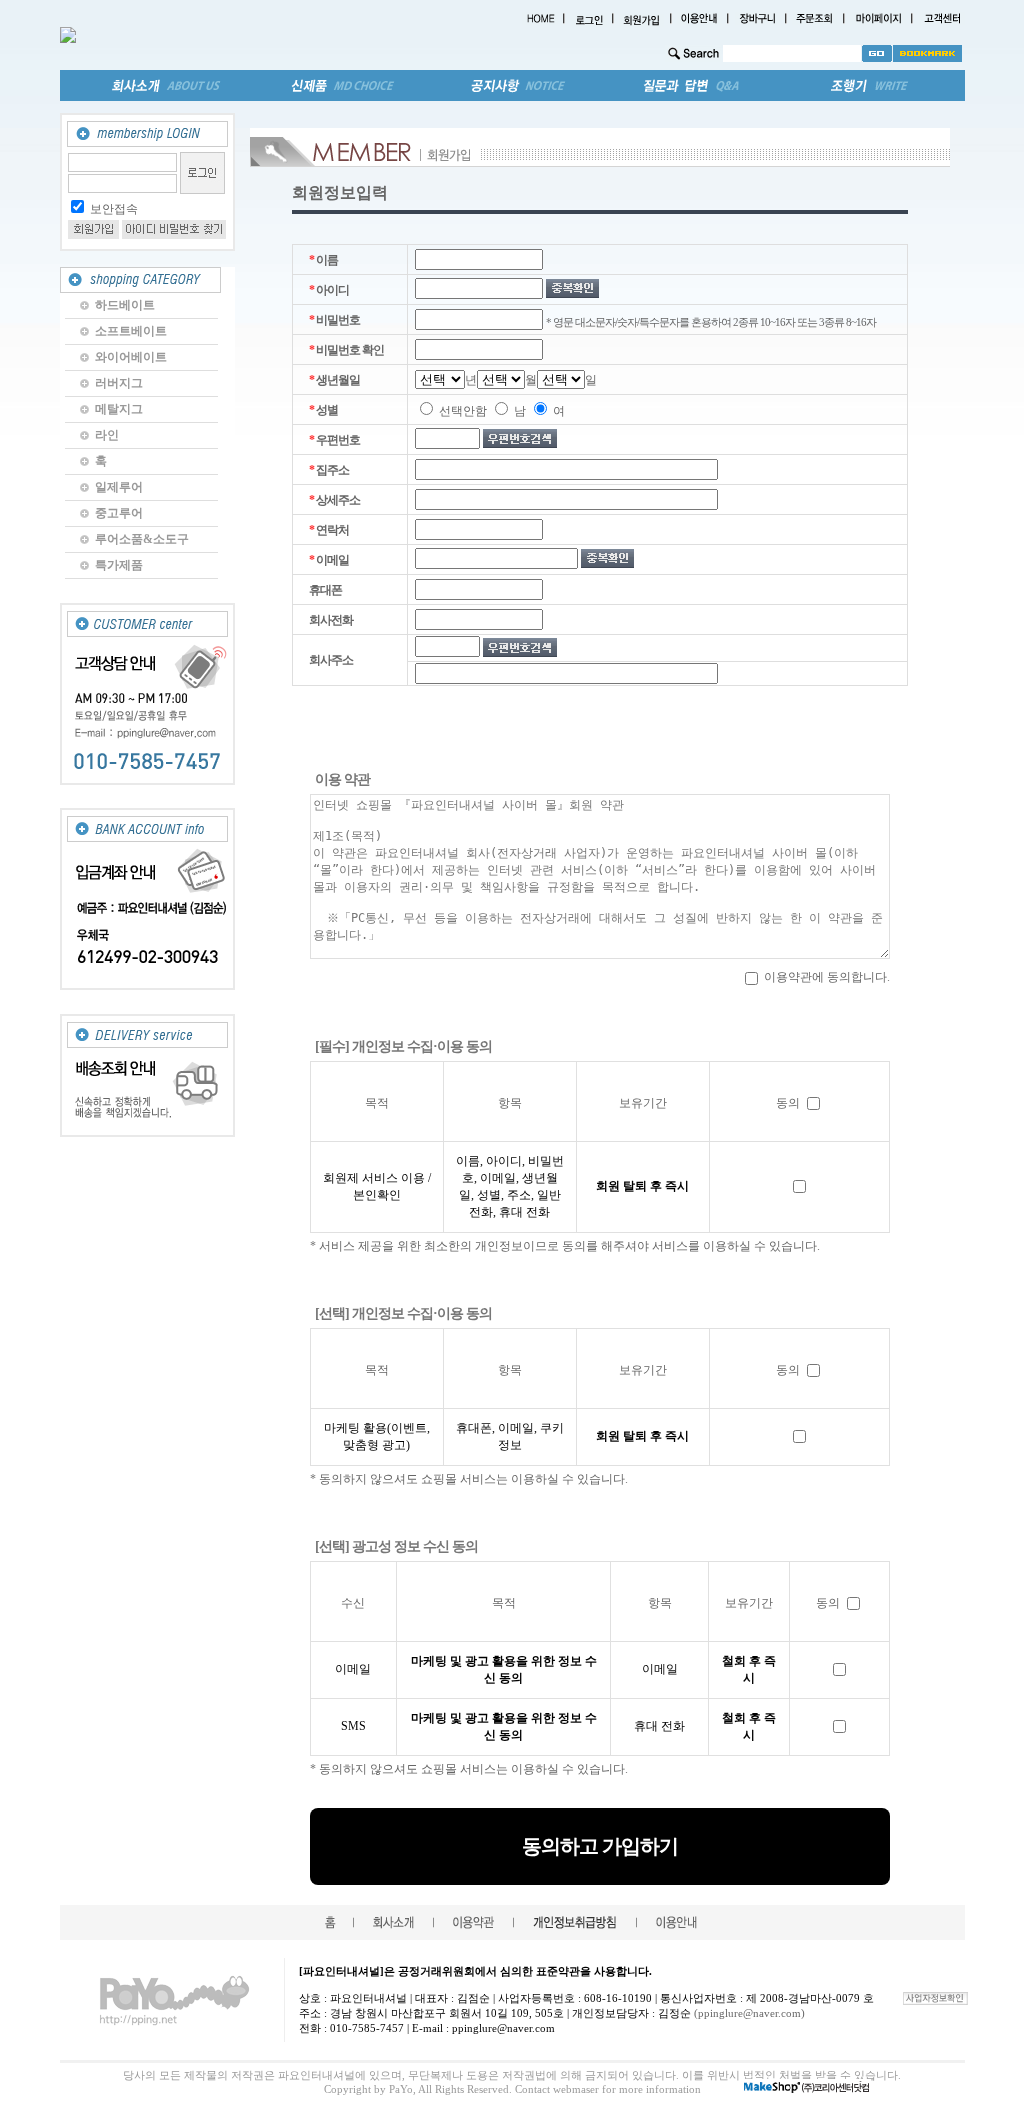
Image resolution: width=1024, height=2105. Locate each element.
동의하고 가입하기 (600, 1846)
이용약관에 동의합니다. (825, 977)
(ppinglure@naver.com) (749, 2013)
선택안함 (461, 411)
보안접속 (114, 209)
